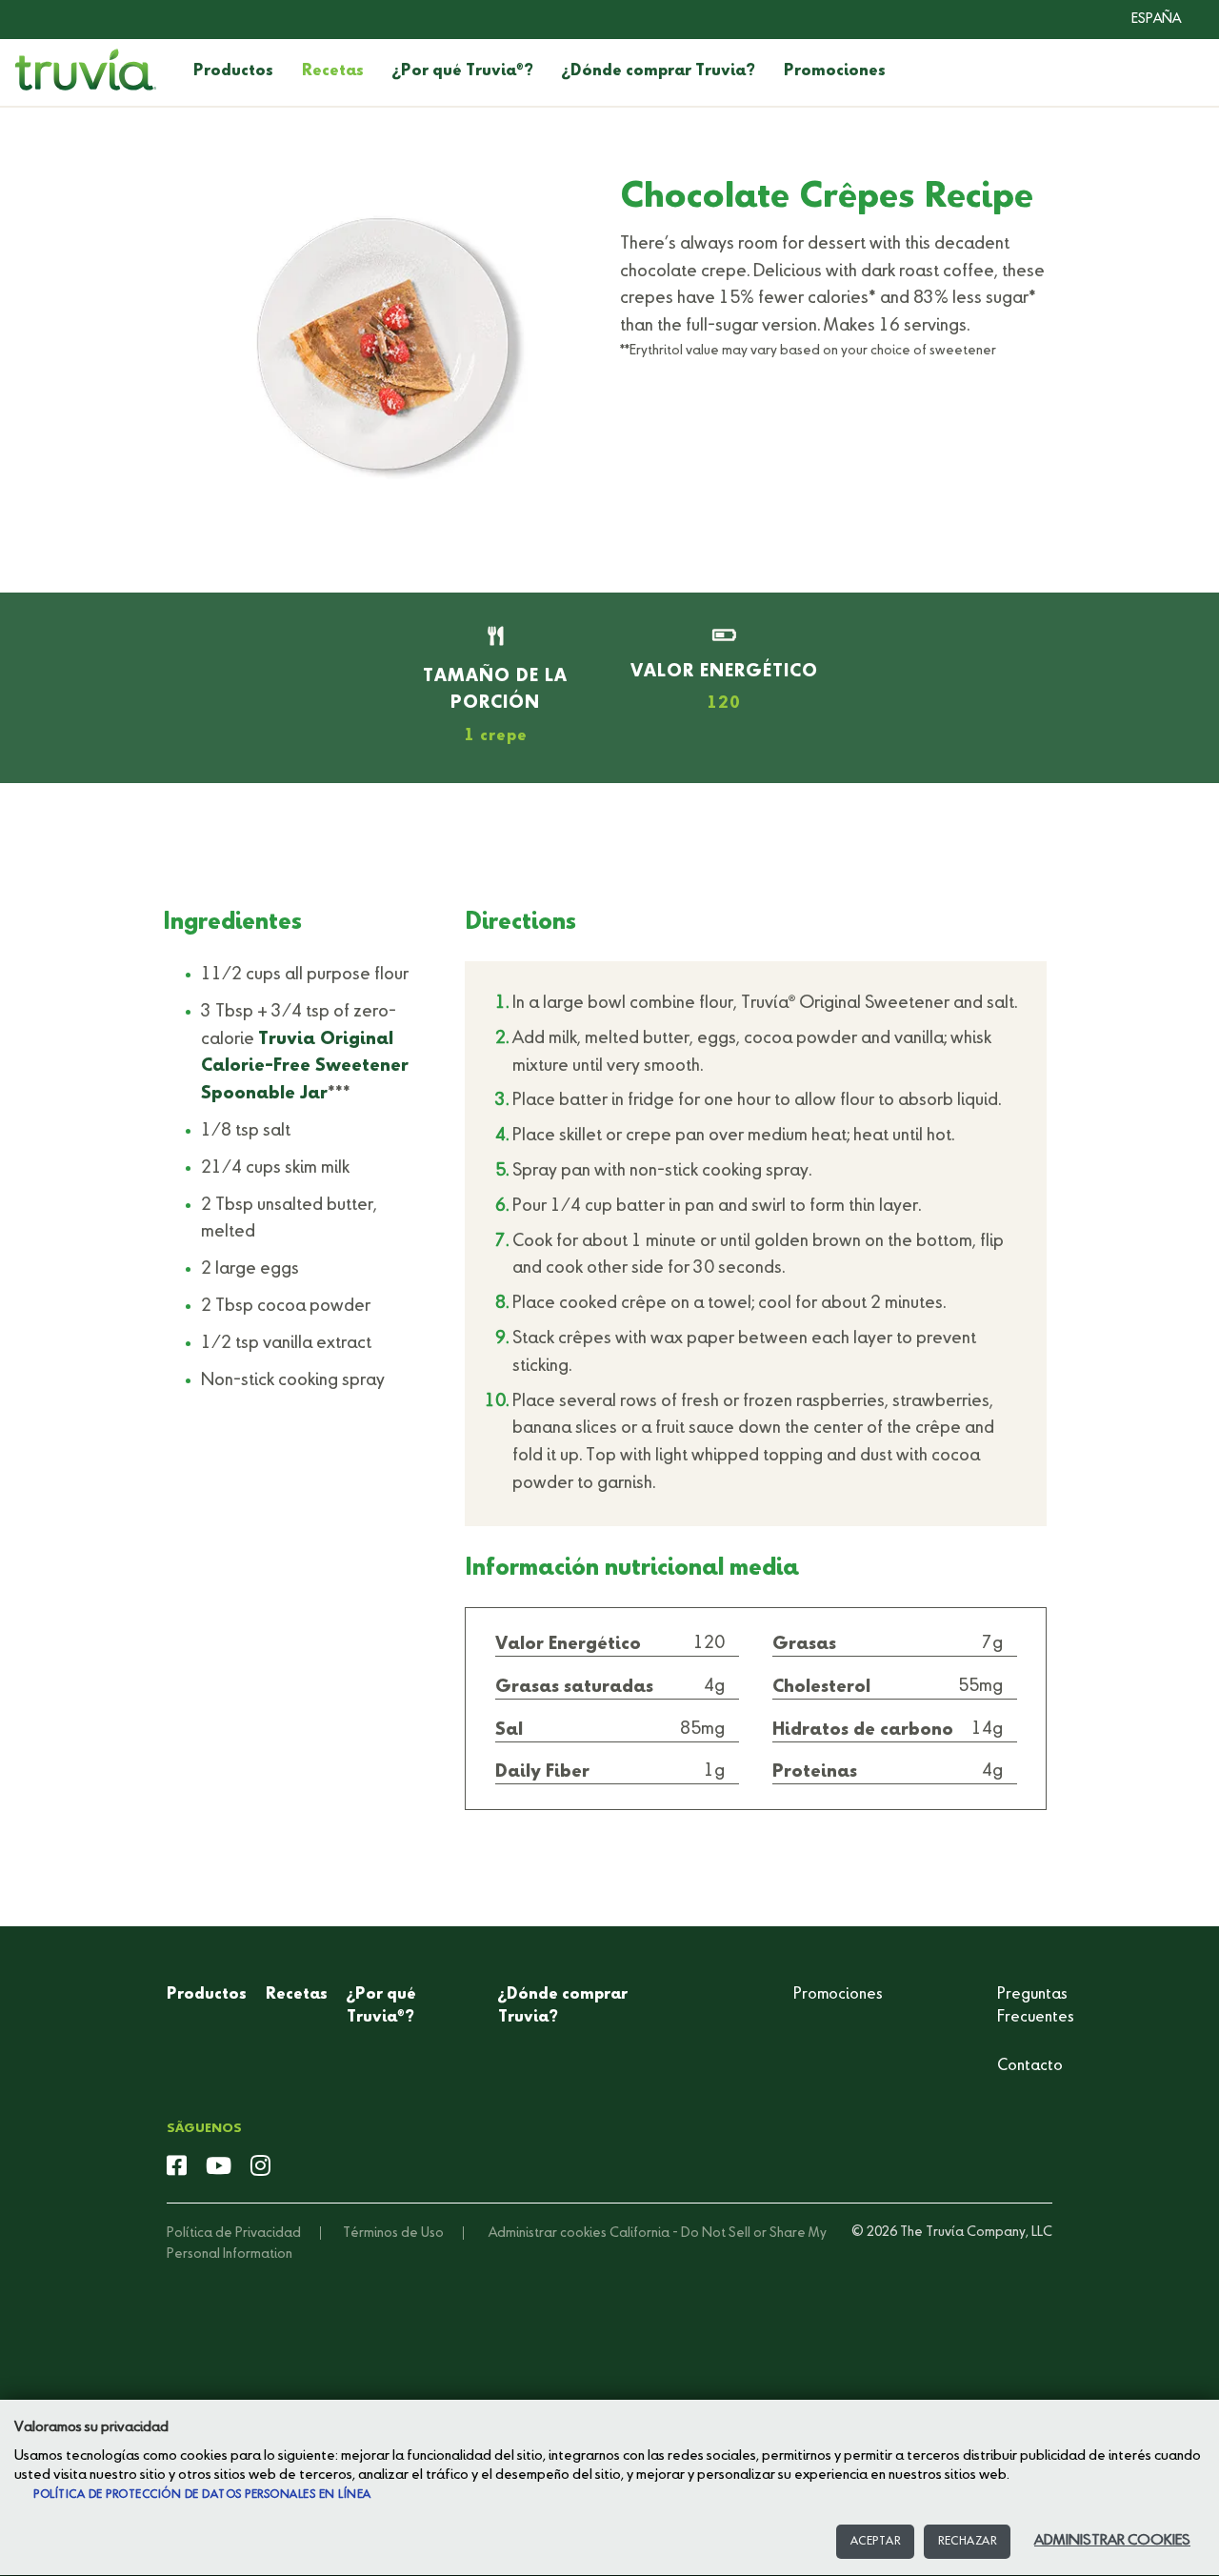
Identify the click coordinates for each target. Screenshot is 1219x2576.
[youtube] (219, 2167)
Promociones (835, 71)
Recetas (333, 71)
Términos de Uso (393, 2233)
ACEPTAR (876, 2542)
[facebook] (177, 2167)
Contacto (1030, 2066)
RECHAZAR (967, 2542)
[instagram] (260, 2167)
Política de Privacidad (234, 2233)
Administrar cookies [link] (548, 2233)
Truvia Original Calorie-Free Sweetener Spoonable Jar (305, 1067)
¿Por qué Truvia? (463, 71)
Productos (233, 71)
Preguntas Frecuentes (1036, 2006)
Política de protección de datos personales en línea (202, 2495)
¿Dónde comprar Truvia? (659, 71)
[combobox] (1142, 19)
